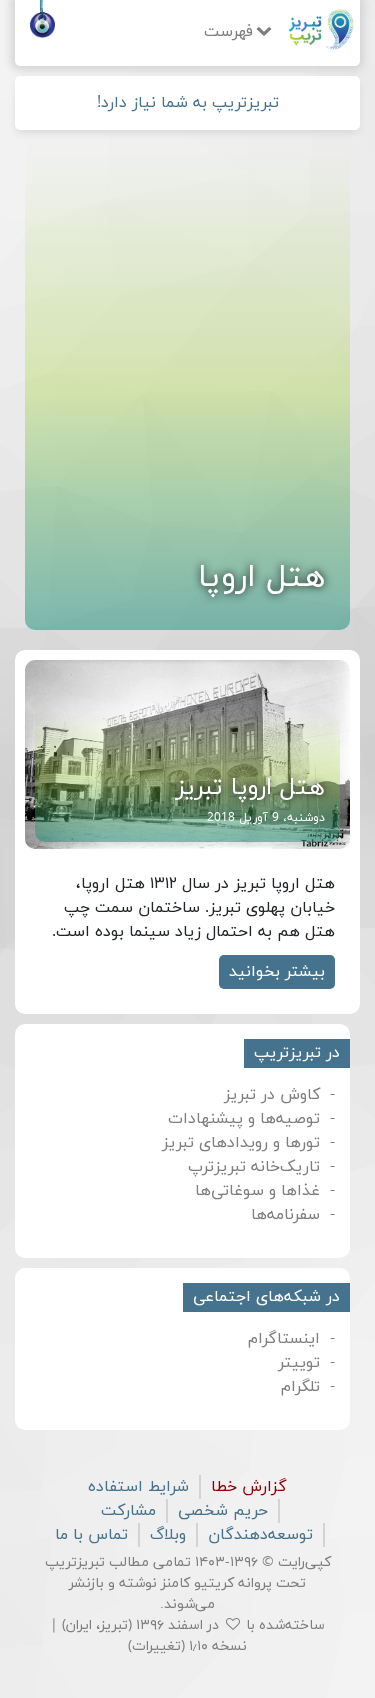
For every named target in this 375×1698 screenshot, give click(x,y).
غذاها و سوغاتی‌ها (257, 1191)
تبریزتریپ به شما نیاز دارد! (188, 103)
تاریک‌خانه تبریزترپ (254, 1167)
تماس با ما (91, 1535)
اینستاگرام (284, 1339)
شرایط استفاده (138, 1487)
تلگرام (300, 1387)
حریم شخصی (223, 1511)
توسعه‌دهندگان (260, 1535)
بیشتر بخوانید (277, 972)
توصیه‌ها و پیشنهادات (244, 1119)
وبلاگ (168, 1535)
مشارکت (128, 1511)
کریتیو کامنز (197, 1583)
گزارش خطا (249, 1487)
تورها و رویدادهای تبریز (241, 1143)
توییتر (299, 1363)
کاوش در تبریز (272, 1095)
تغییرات (156, 1646)
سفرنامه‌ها (285, 1215)
